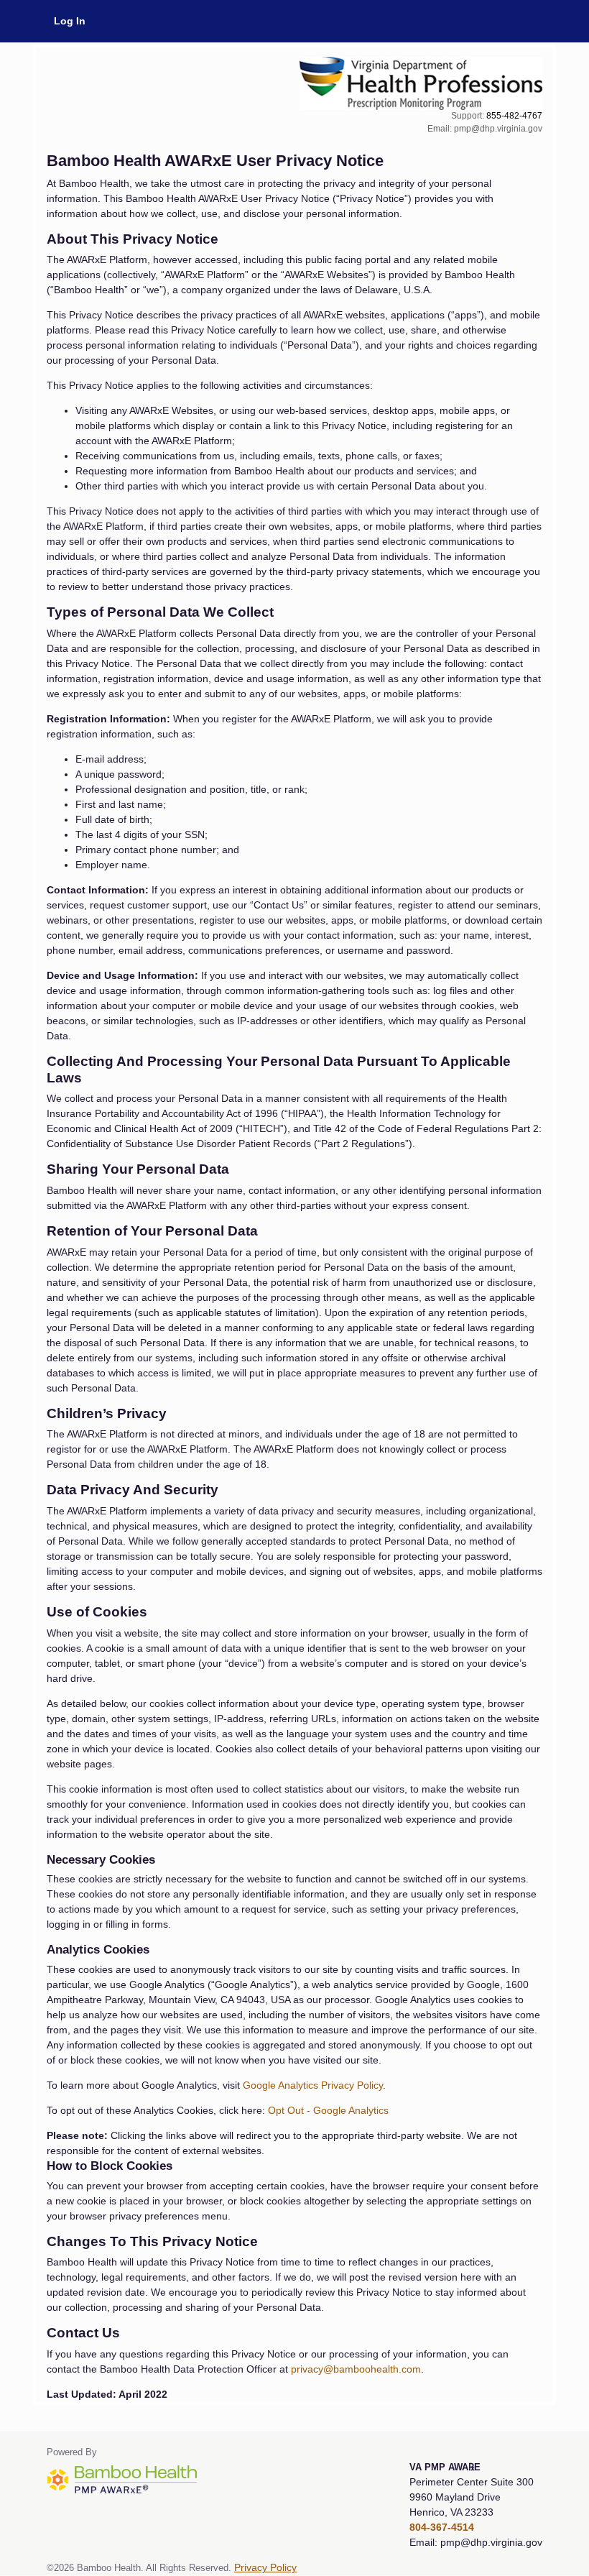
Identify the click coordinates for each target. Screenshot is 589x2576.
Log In (70, 21)
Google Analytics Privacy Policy (313, 2085)
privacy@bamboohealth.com (356, 2369)
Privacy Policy (265, 2568)
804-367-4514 (442, 2527)
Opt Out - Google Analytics (328, 2110)
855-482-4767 (514, 116)
